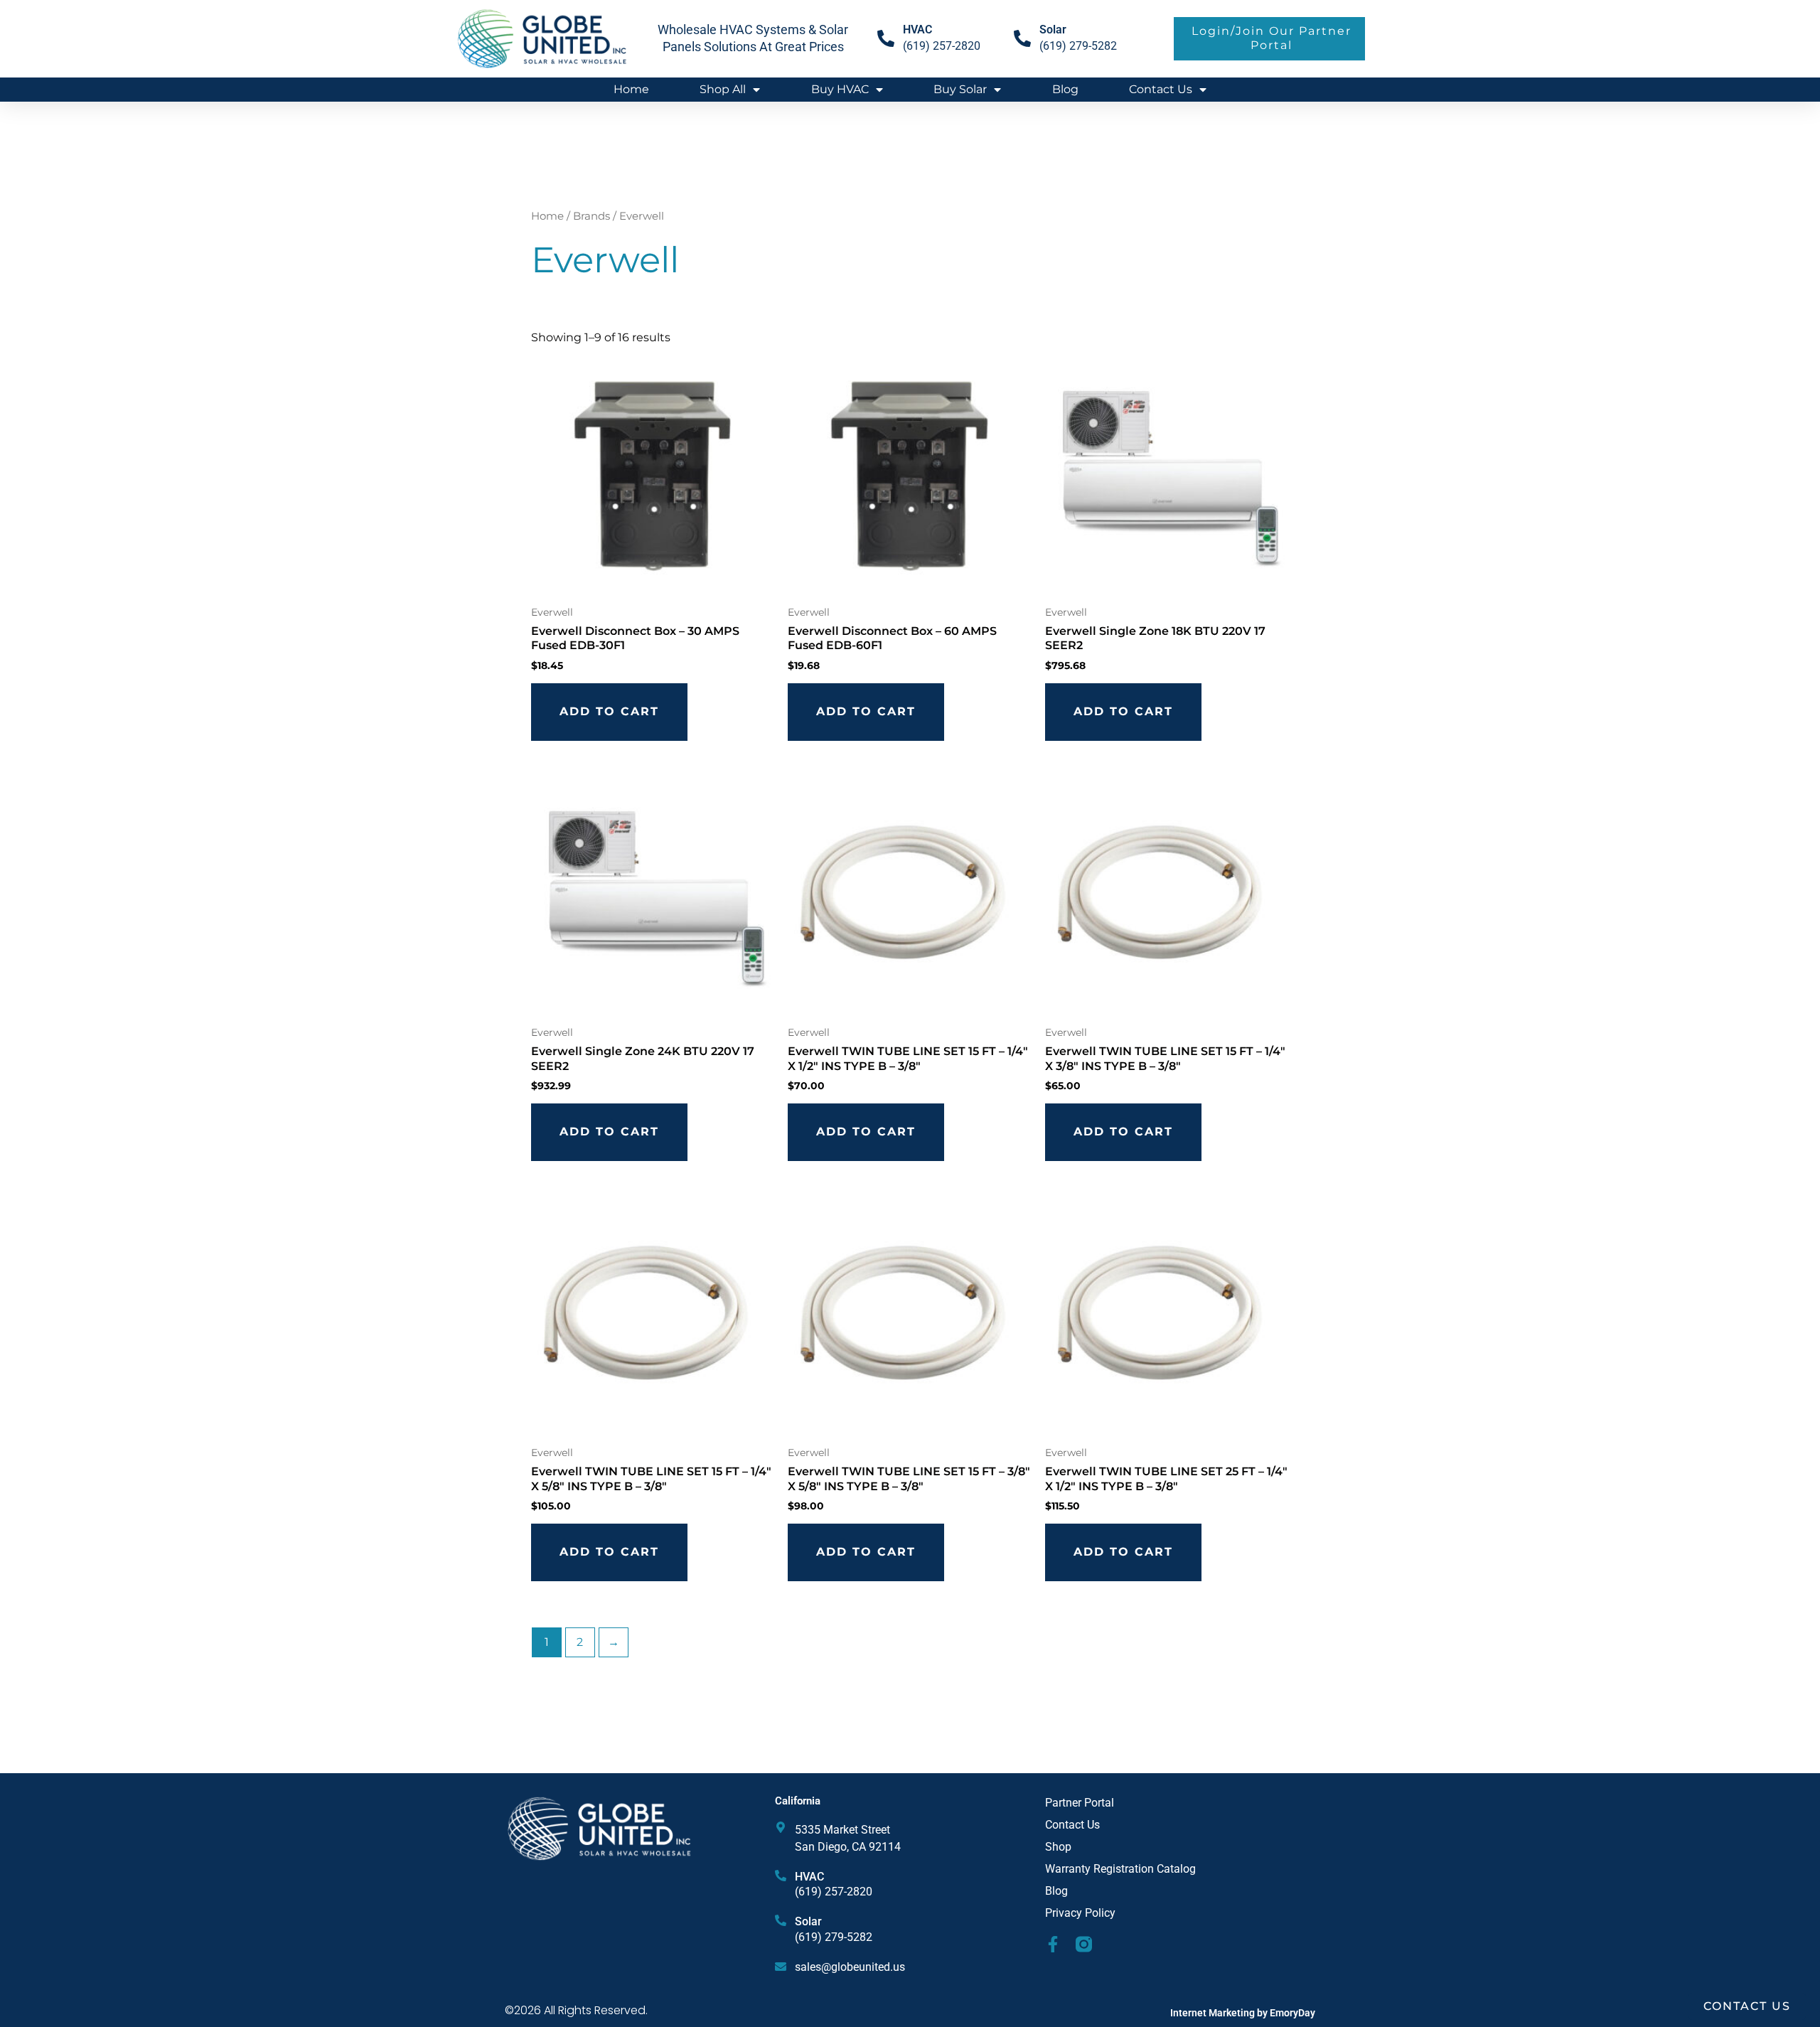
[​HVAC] (886, 38)
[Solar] (1022, 38)
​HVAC (917, 30)
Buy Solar (960, 89)
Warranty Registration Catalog (1120, 1869)
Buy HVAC (840, 89)
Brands (591, 216)
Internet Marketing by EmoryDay (1243, 2013)
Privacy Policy (1080, 1913)
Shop (1058, 1847)
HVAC (809, 1877)
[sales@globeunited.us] (781, 1967)
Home (631, 89)
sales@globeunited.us (850, 1967)
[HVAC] (781, 1876)
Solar (1053, 30)
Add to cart (609, 711)
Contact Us (1161, 89)
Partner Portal (1080, 1803)
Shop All (723, 89)
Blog (1065, 89)
